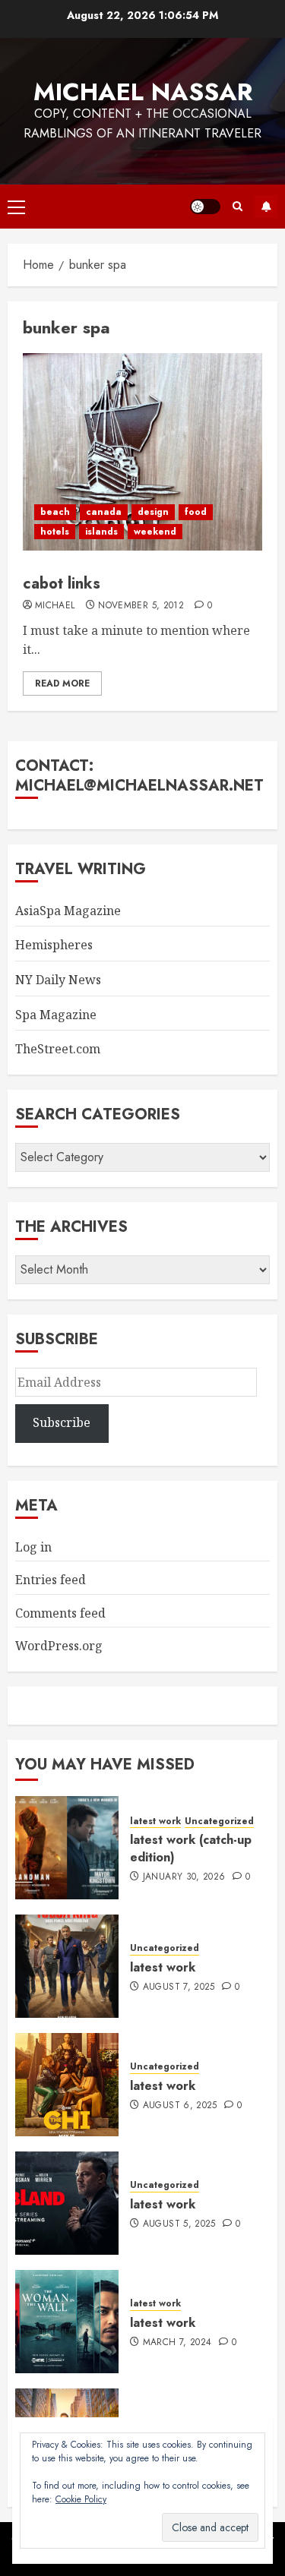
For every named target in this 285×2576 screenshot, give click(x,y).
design (153, 512)
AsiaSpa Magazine (68, 911)
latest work (155, 1822)
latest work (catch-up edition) (191, 1848)
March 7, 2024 (177, 2343)
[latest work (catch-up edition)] (67, 1848)
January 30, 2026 (184, 1877)
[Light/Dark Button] (205, 207)
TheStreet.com (58, 1049)
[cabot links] (142, 452)
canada (104, 512)
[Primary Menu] (16, 207)
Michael (55, 606)
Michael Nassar (143, 92)
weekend (155, 532)
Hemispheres (54, 945)
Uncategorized (219, 1822)
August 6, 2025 (180, 2106)
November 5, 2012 (141, 606)
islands (101, 532)
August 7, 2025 (179, 1987)
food (196, 512)
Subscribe (266, 207)
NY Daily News (58, 980)
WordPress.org (59, 1646)
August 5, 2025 (179, 2224)
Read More (62, 683)
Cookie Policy (81, 2499)
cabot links (62, 584)
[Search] (237, 207)
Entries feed (51, 1580)
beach (55, 512)
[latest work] (67, 1966)
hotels (55, 532)
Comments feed (60, 1613)
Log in (33, 1547)
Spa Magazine (56, 1015)
